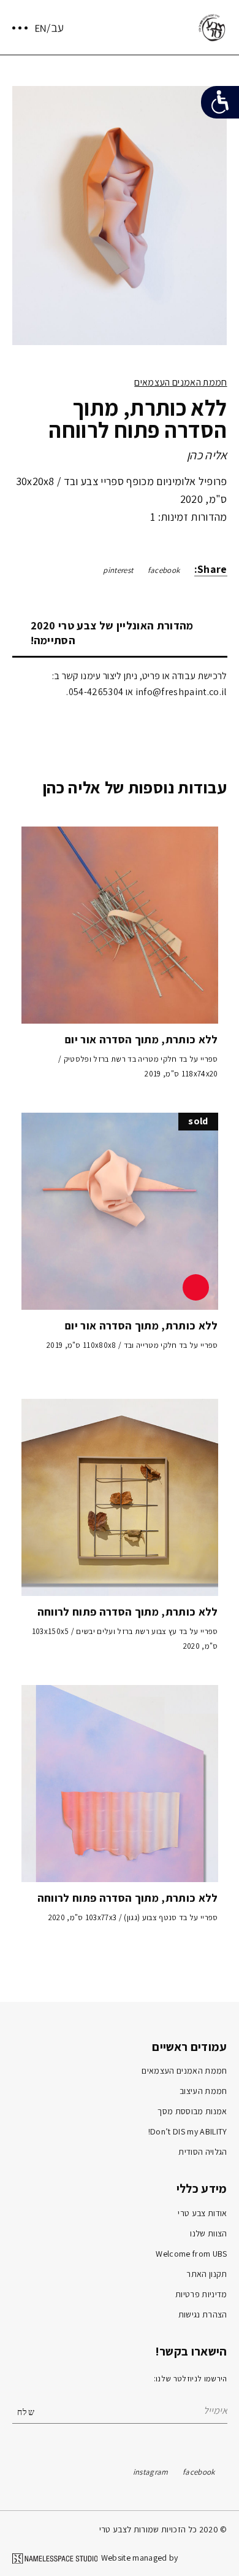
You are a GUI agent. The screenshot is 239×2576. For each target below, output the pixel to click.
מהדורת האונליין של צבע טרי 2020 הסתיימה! (112, 633)
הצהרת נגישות (203, 2314)
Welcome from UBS (191, 2254)
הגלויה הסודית (203, 2152)
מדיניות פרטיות (201, 2294)
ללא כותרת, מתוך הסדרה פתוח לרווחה (128, 1612)
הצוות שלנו (208, 2233)
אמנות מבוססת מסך (192, 2111)
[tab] (120, 633)
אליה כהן (207, 455)
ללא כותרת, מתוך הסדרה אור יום (141, 1039)
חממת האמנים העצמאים (180, 382)
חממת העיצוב (203, 2091)
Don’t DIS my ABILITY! (188, 2131)
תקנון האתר (207, 2274)
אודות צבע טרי (202, 2213)
